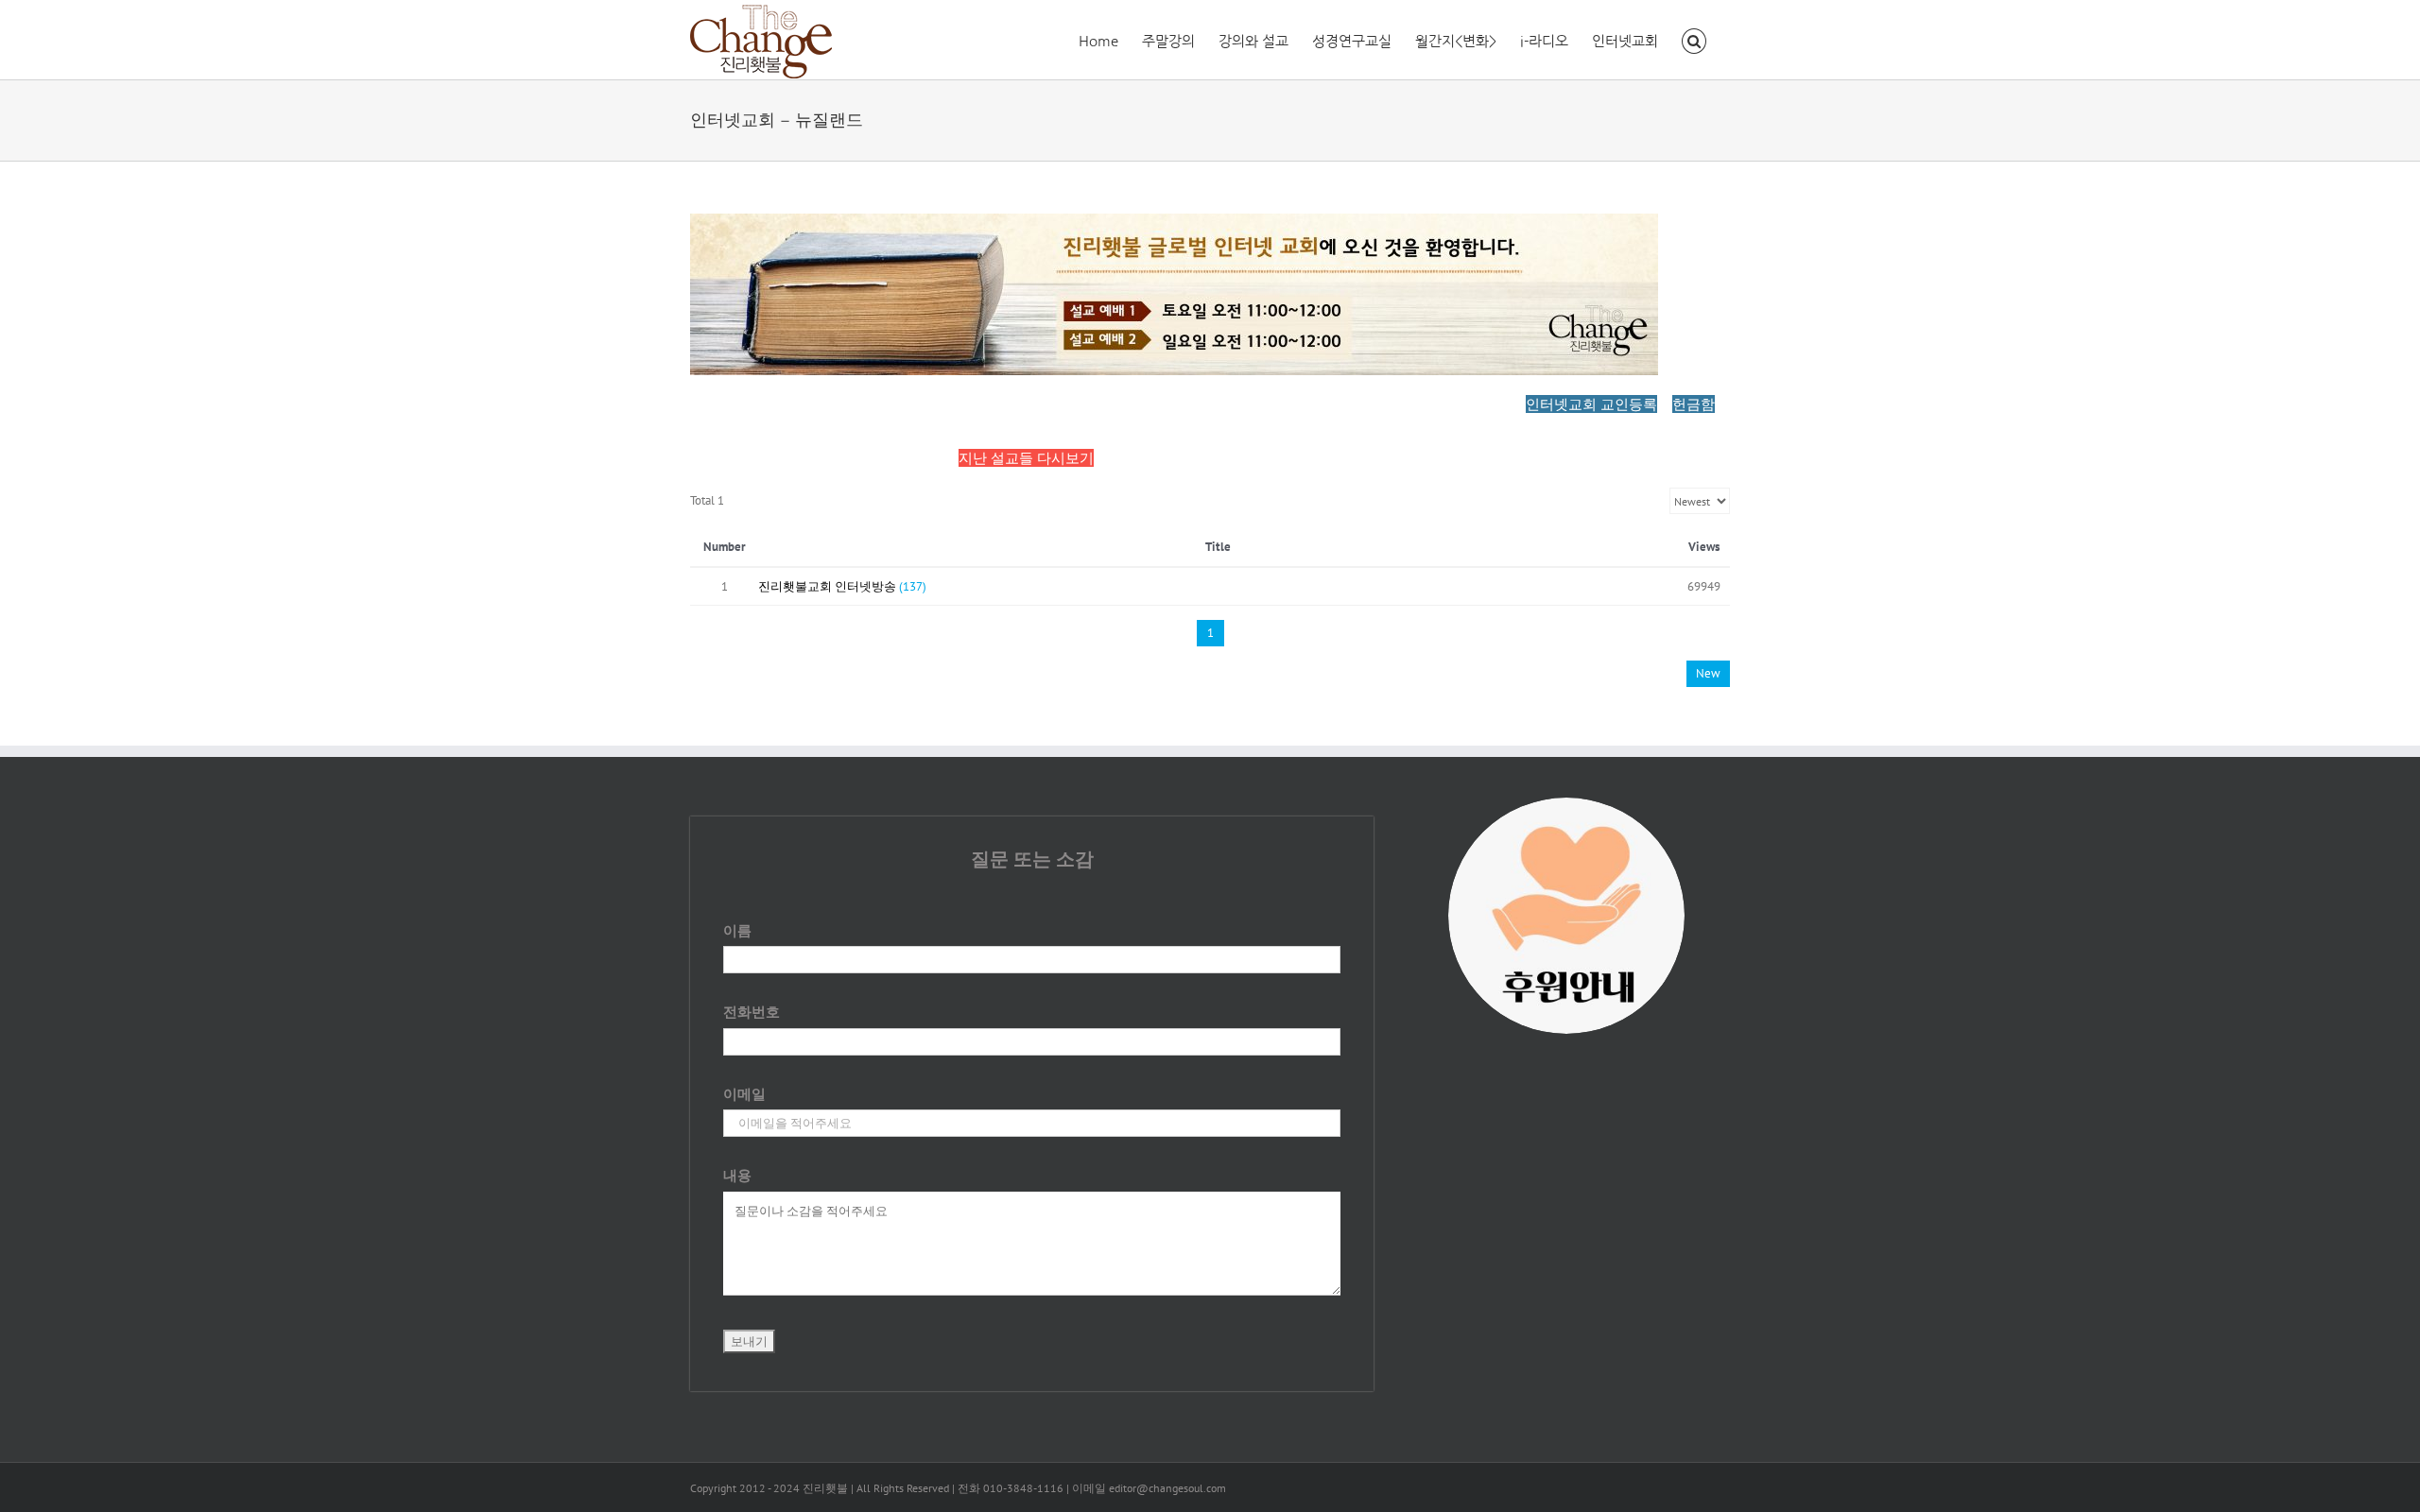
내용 (737, 1175)
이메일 (744, 1094)
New (1708, 673)
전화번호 (752, 1012)
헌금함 (1694, 404)
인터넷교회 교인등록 (1591, 404)
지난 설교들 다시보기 (1026, 458)
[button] (1694, 40)
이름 (737, 930)
